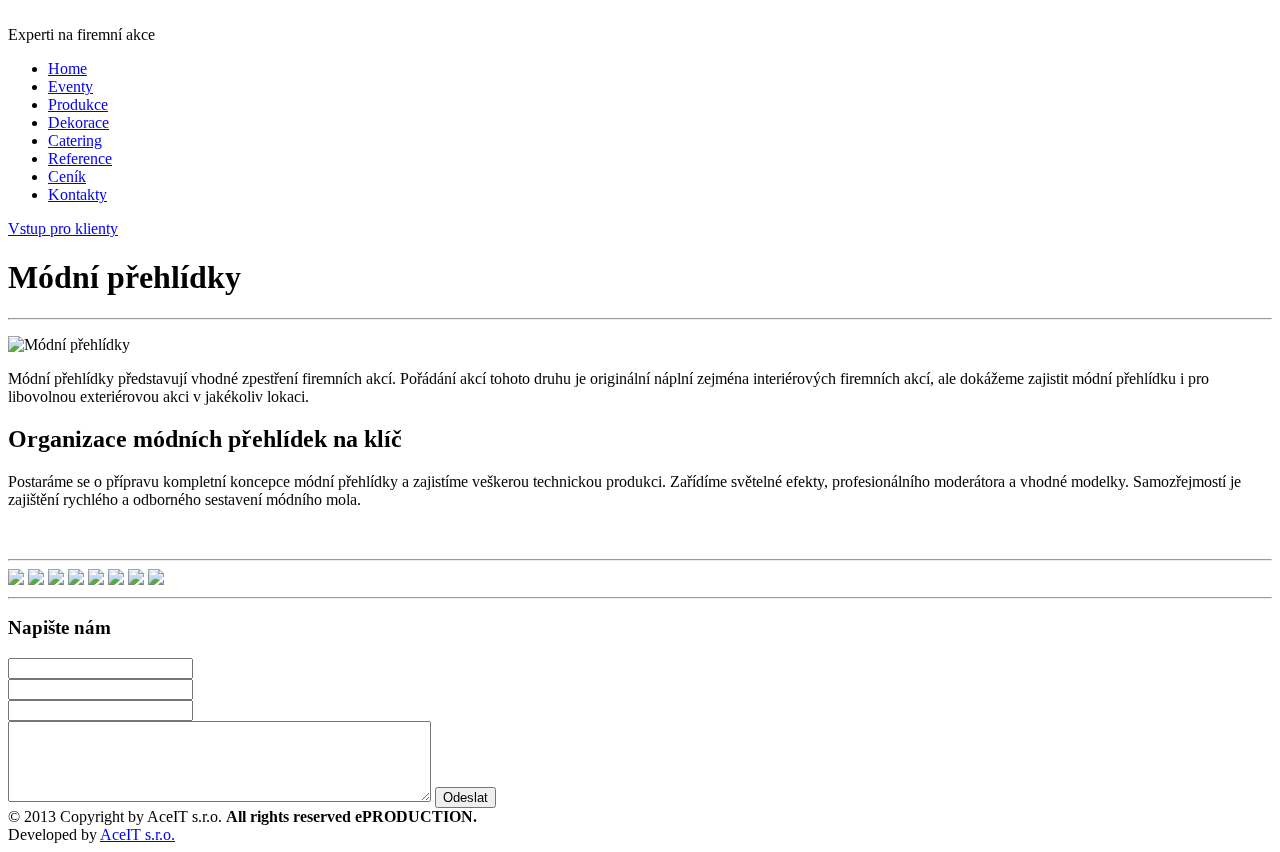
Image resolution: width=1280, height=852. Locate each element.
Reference (80, 158)
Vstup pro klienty (63, 228)
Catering (75, 140)
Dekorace (78, 122)
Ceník (67, 176)
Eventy (70, 86)
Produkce (78, 104)
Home (67, 68)
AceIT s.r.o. (137, 834)
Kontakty (77, 194)
